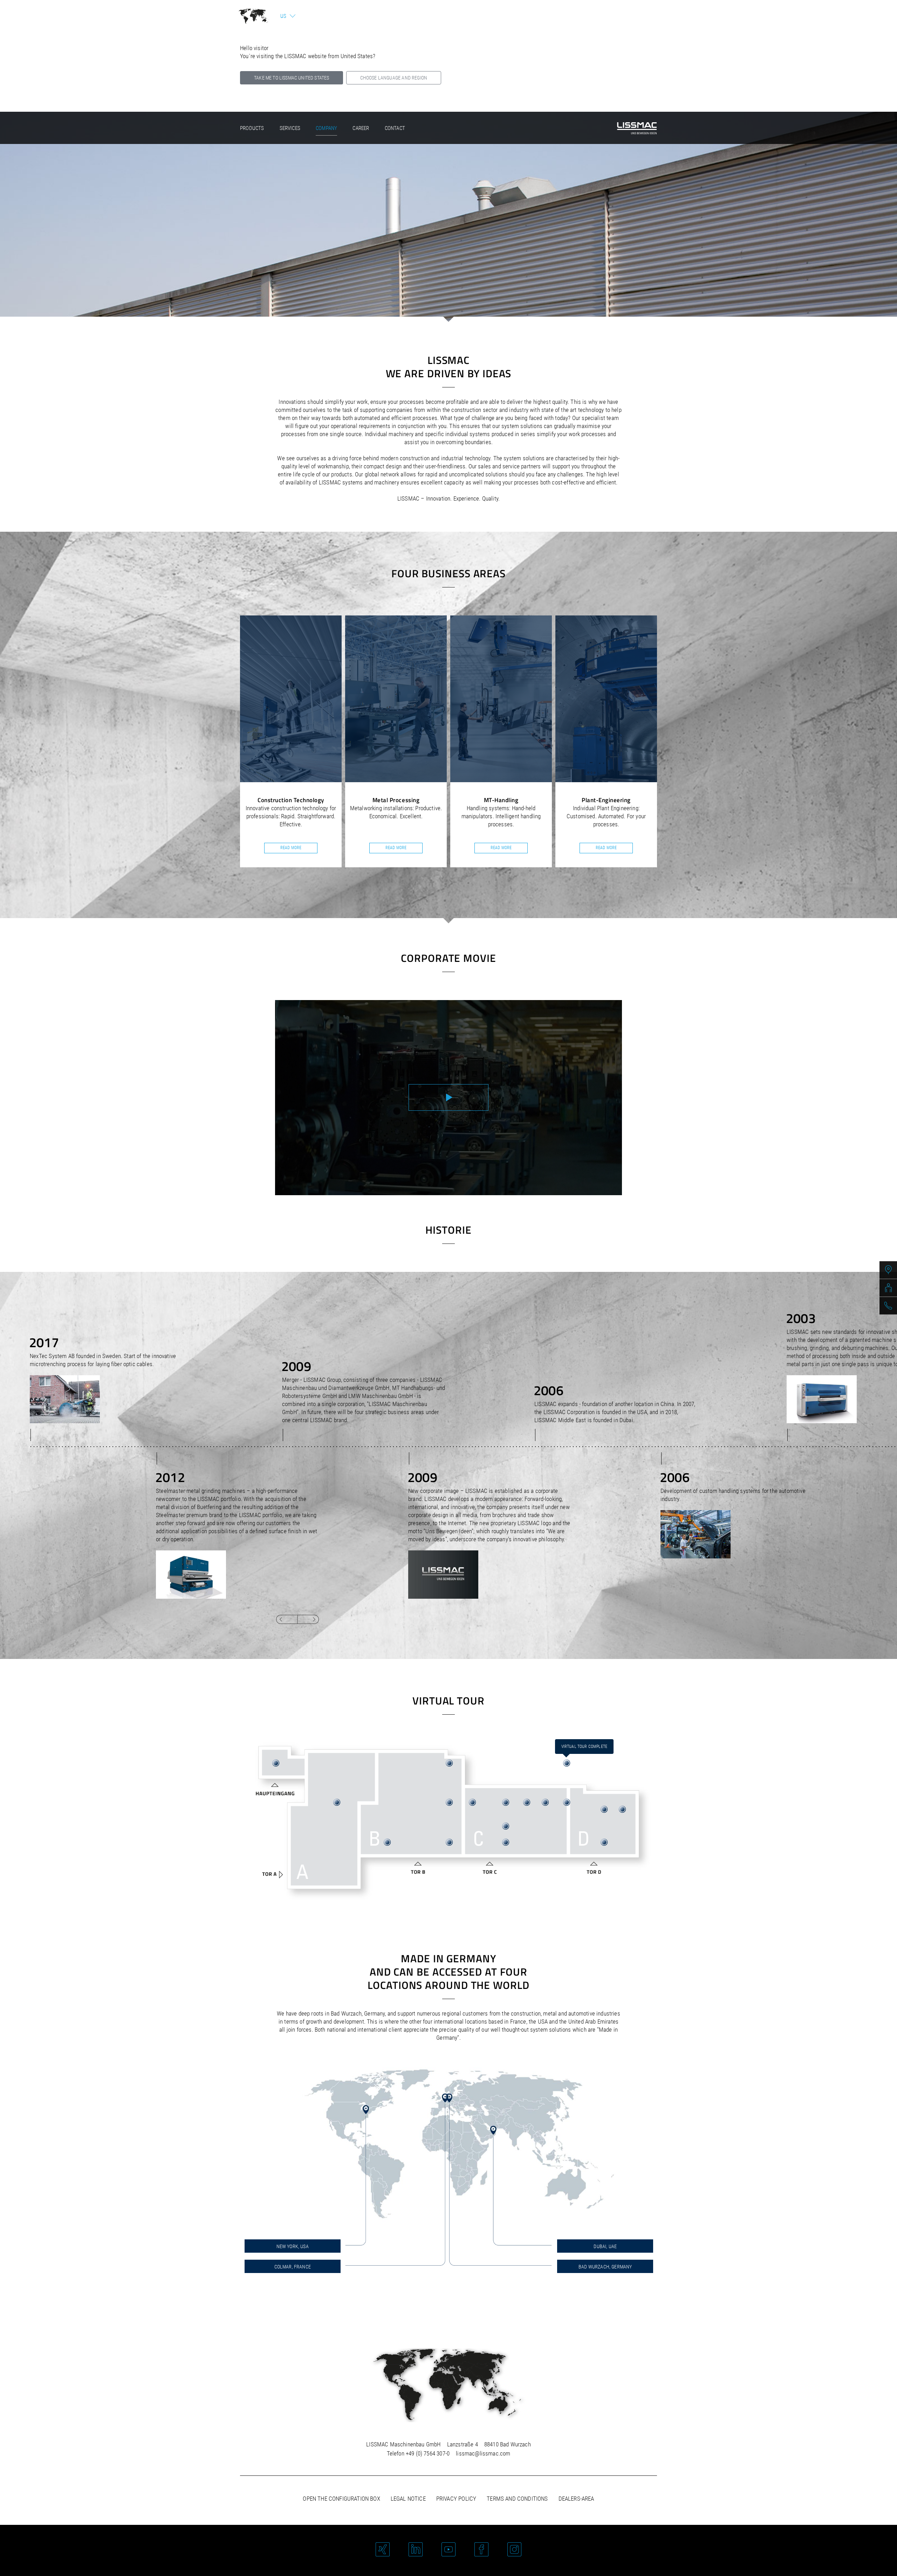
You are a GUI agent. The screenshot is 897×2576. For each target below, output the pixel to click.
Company (326, 128)
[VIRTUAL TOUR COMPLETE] (567, 1763)
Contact (395, 128)
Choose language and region (394, 78)
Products (252, 128)
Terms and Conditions (517, 2499)
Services (290, 128)
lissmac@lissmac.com (483, 2453)
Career (361, 128)
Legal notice (408, 2499)
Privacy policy (456, 2499)
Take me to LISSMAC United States (292, 78)
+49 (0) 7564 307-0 (428, 2453)
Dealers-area (576, 2499)
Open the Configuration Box (341, 2499)
